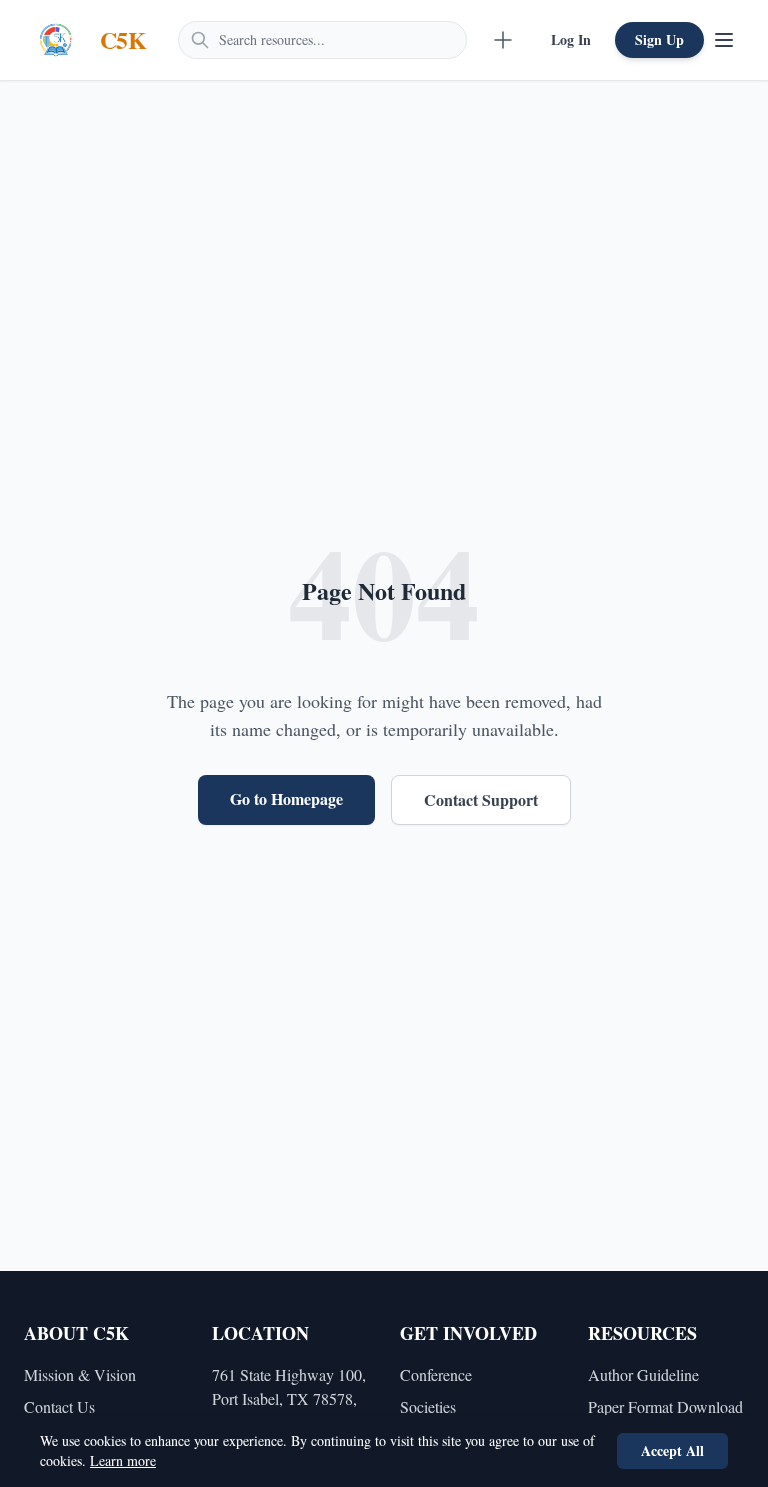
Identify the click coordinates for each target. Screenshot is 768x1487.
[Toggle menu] (724, 40)
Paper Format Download (665, 1406)
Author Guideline (643, 1374)
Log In (571, 39)
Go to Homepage (286, 798)
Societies (428, 1406)
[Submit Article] (503, 40)
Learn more (123, 1460)
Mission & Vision (80, 1374)
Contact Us (59, 1406)
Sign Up (659, 39)
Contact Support (481, 799)
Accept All (672, 1450)
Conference (436, 1374)
